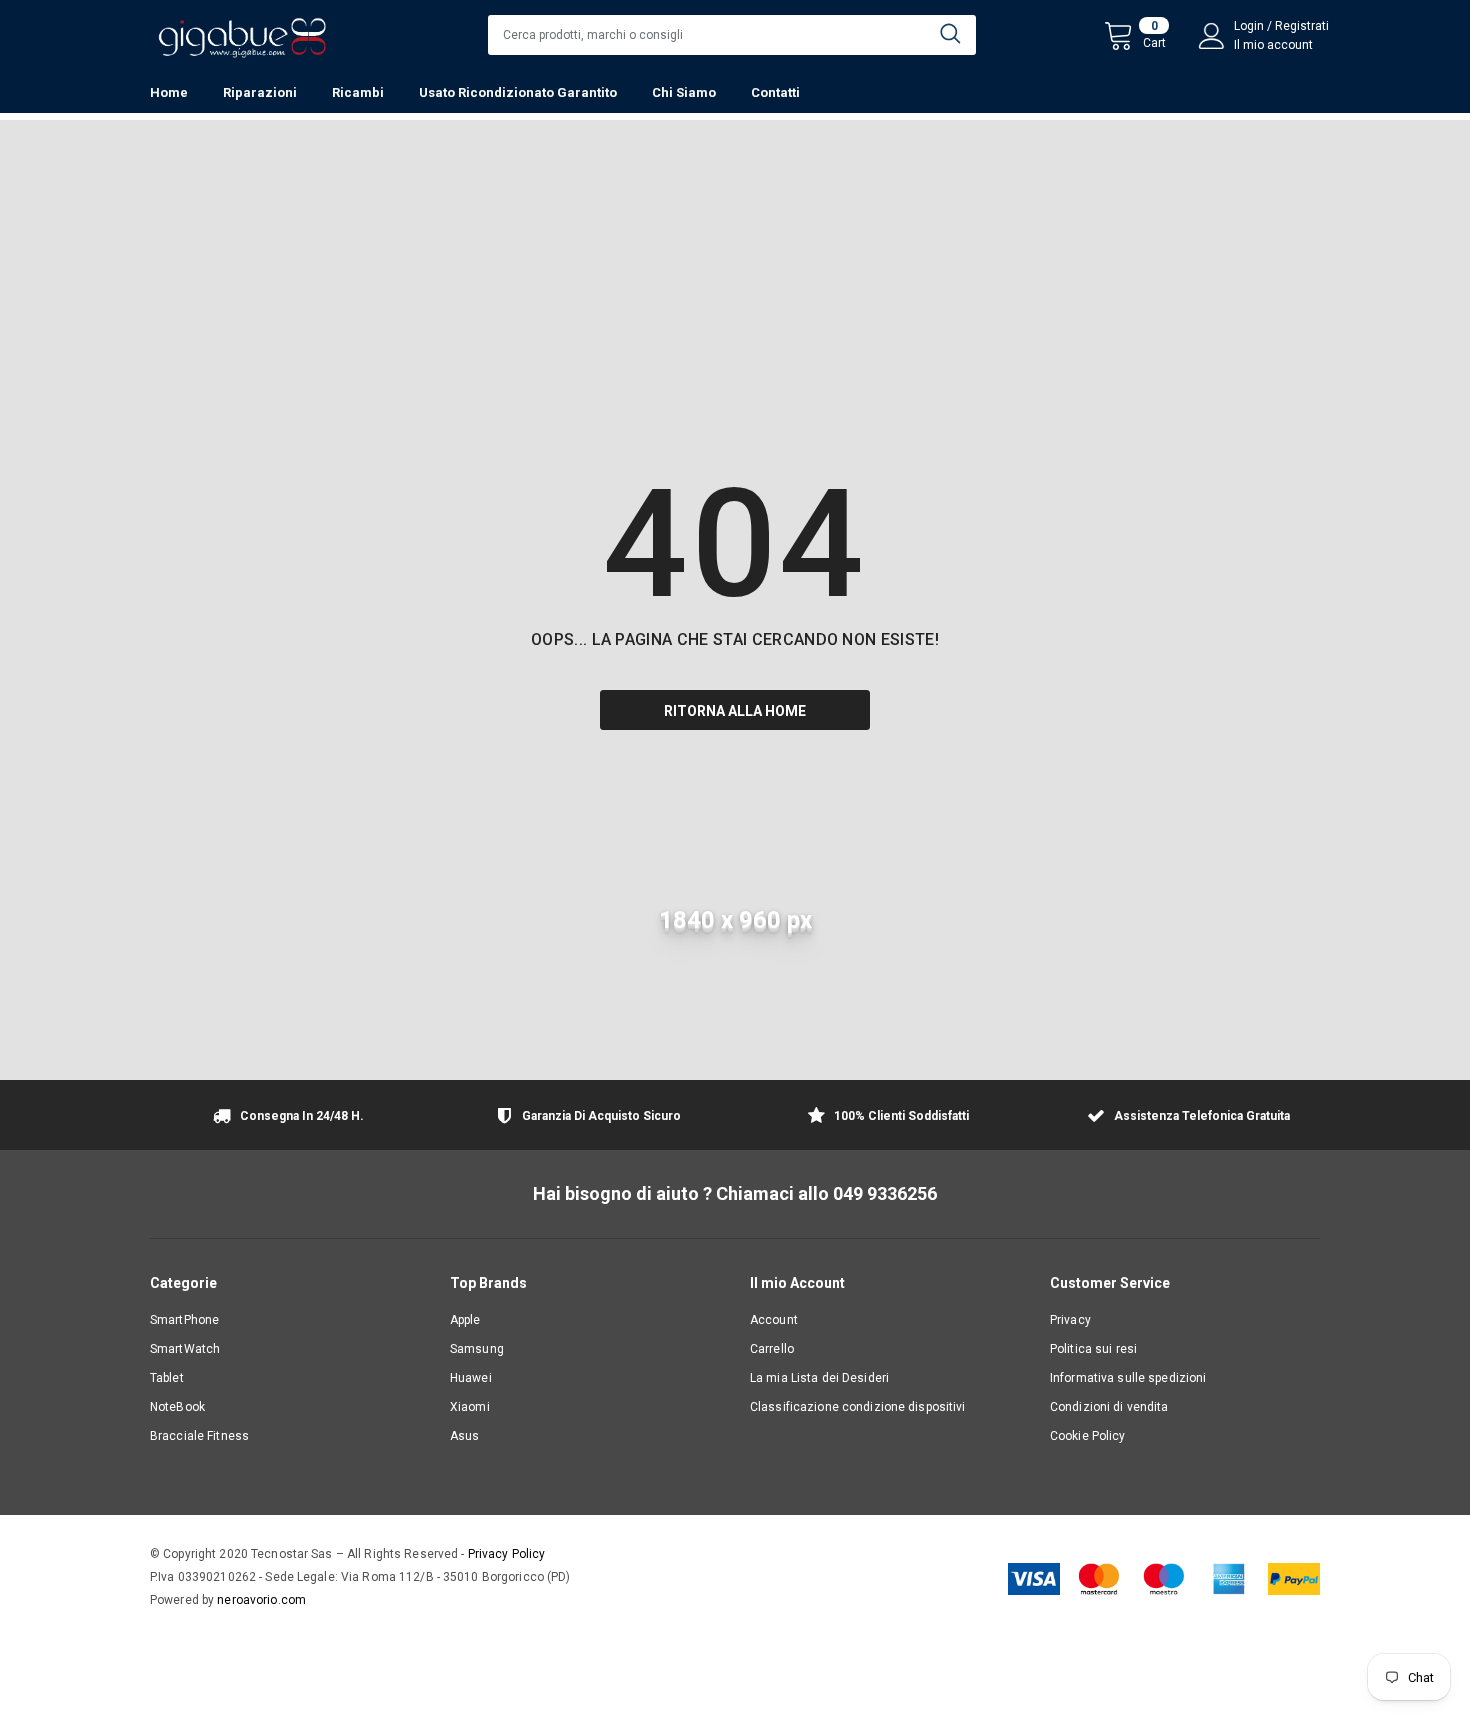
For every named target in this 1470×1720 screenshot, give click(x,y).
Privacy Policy (507, 1554)
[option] (285, 1117)
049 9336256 (885, 1193)
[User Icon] (1212, 36)
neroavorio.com (261, 1600)
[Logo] (242, 32)
